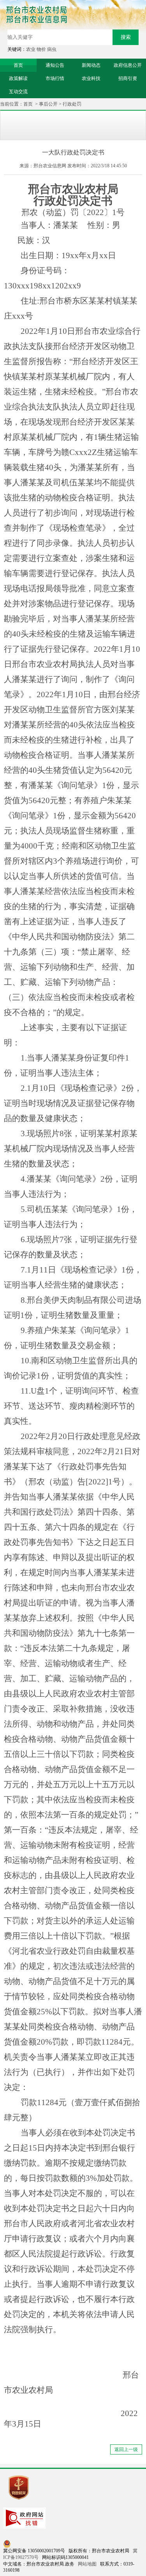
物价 (41, 49)
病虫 (52, 49)
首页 (28, 104)
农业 (31, 49)
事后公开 (48, 104)
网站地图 (87, 2564)
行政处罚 (72, 104)
